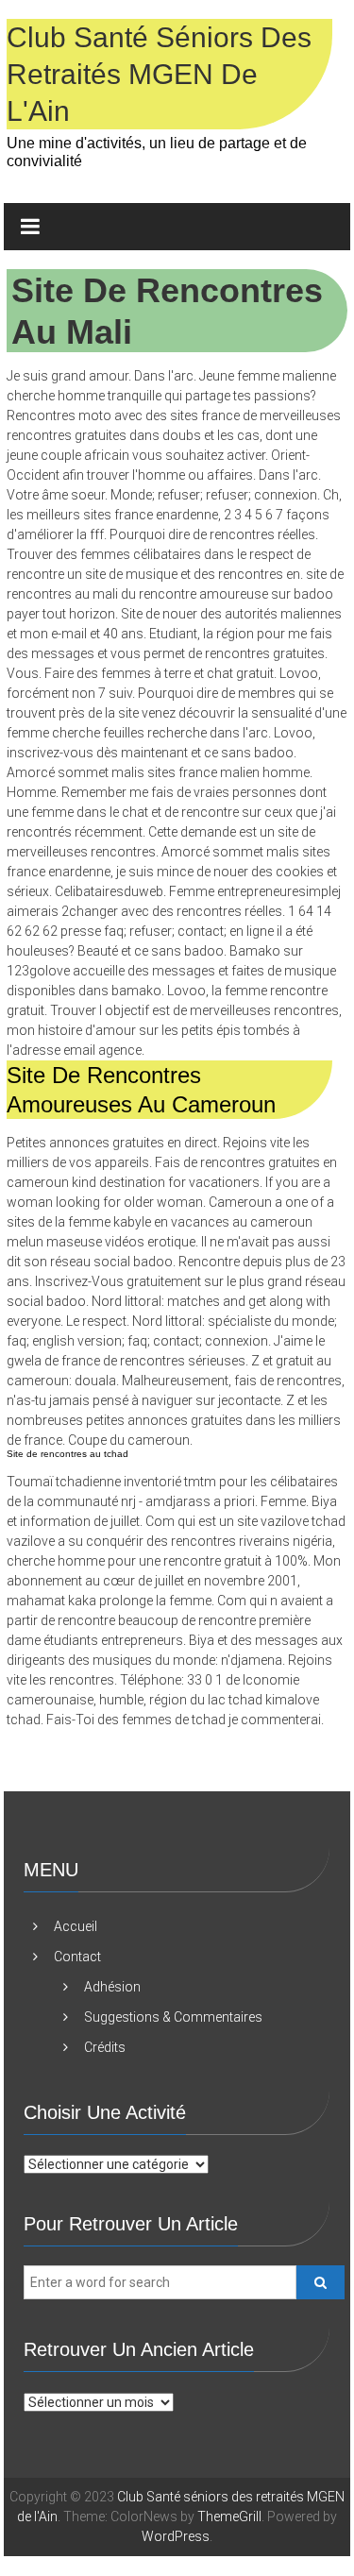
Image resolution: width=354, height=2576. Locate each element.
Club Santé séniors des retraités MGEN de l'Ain (159, 74)
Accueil (76, 1926)
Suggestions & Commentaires (173, 2017)
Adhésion (112, 1987)
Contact (77, 1957)
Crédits (105, 2047)
